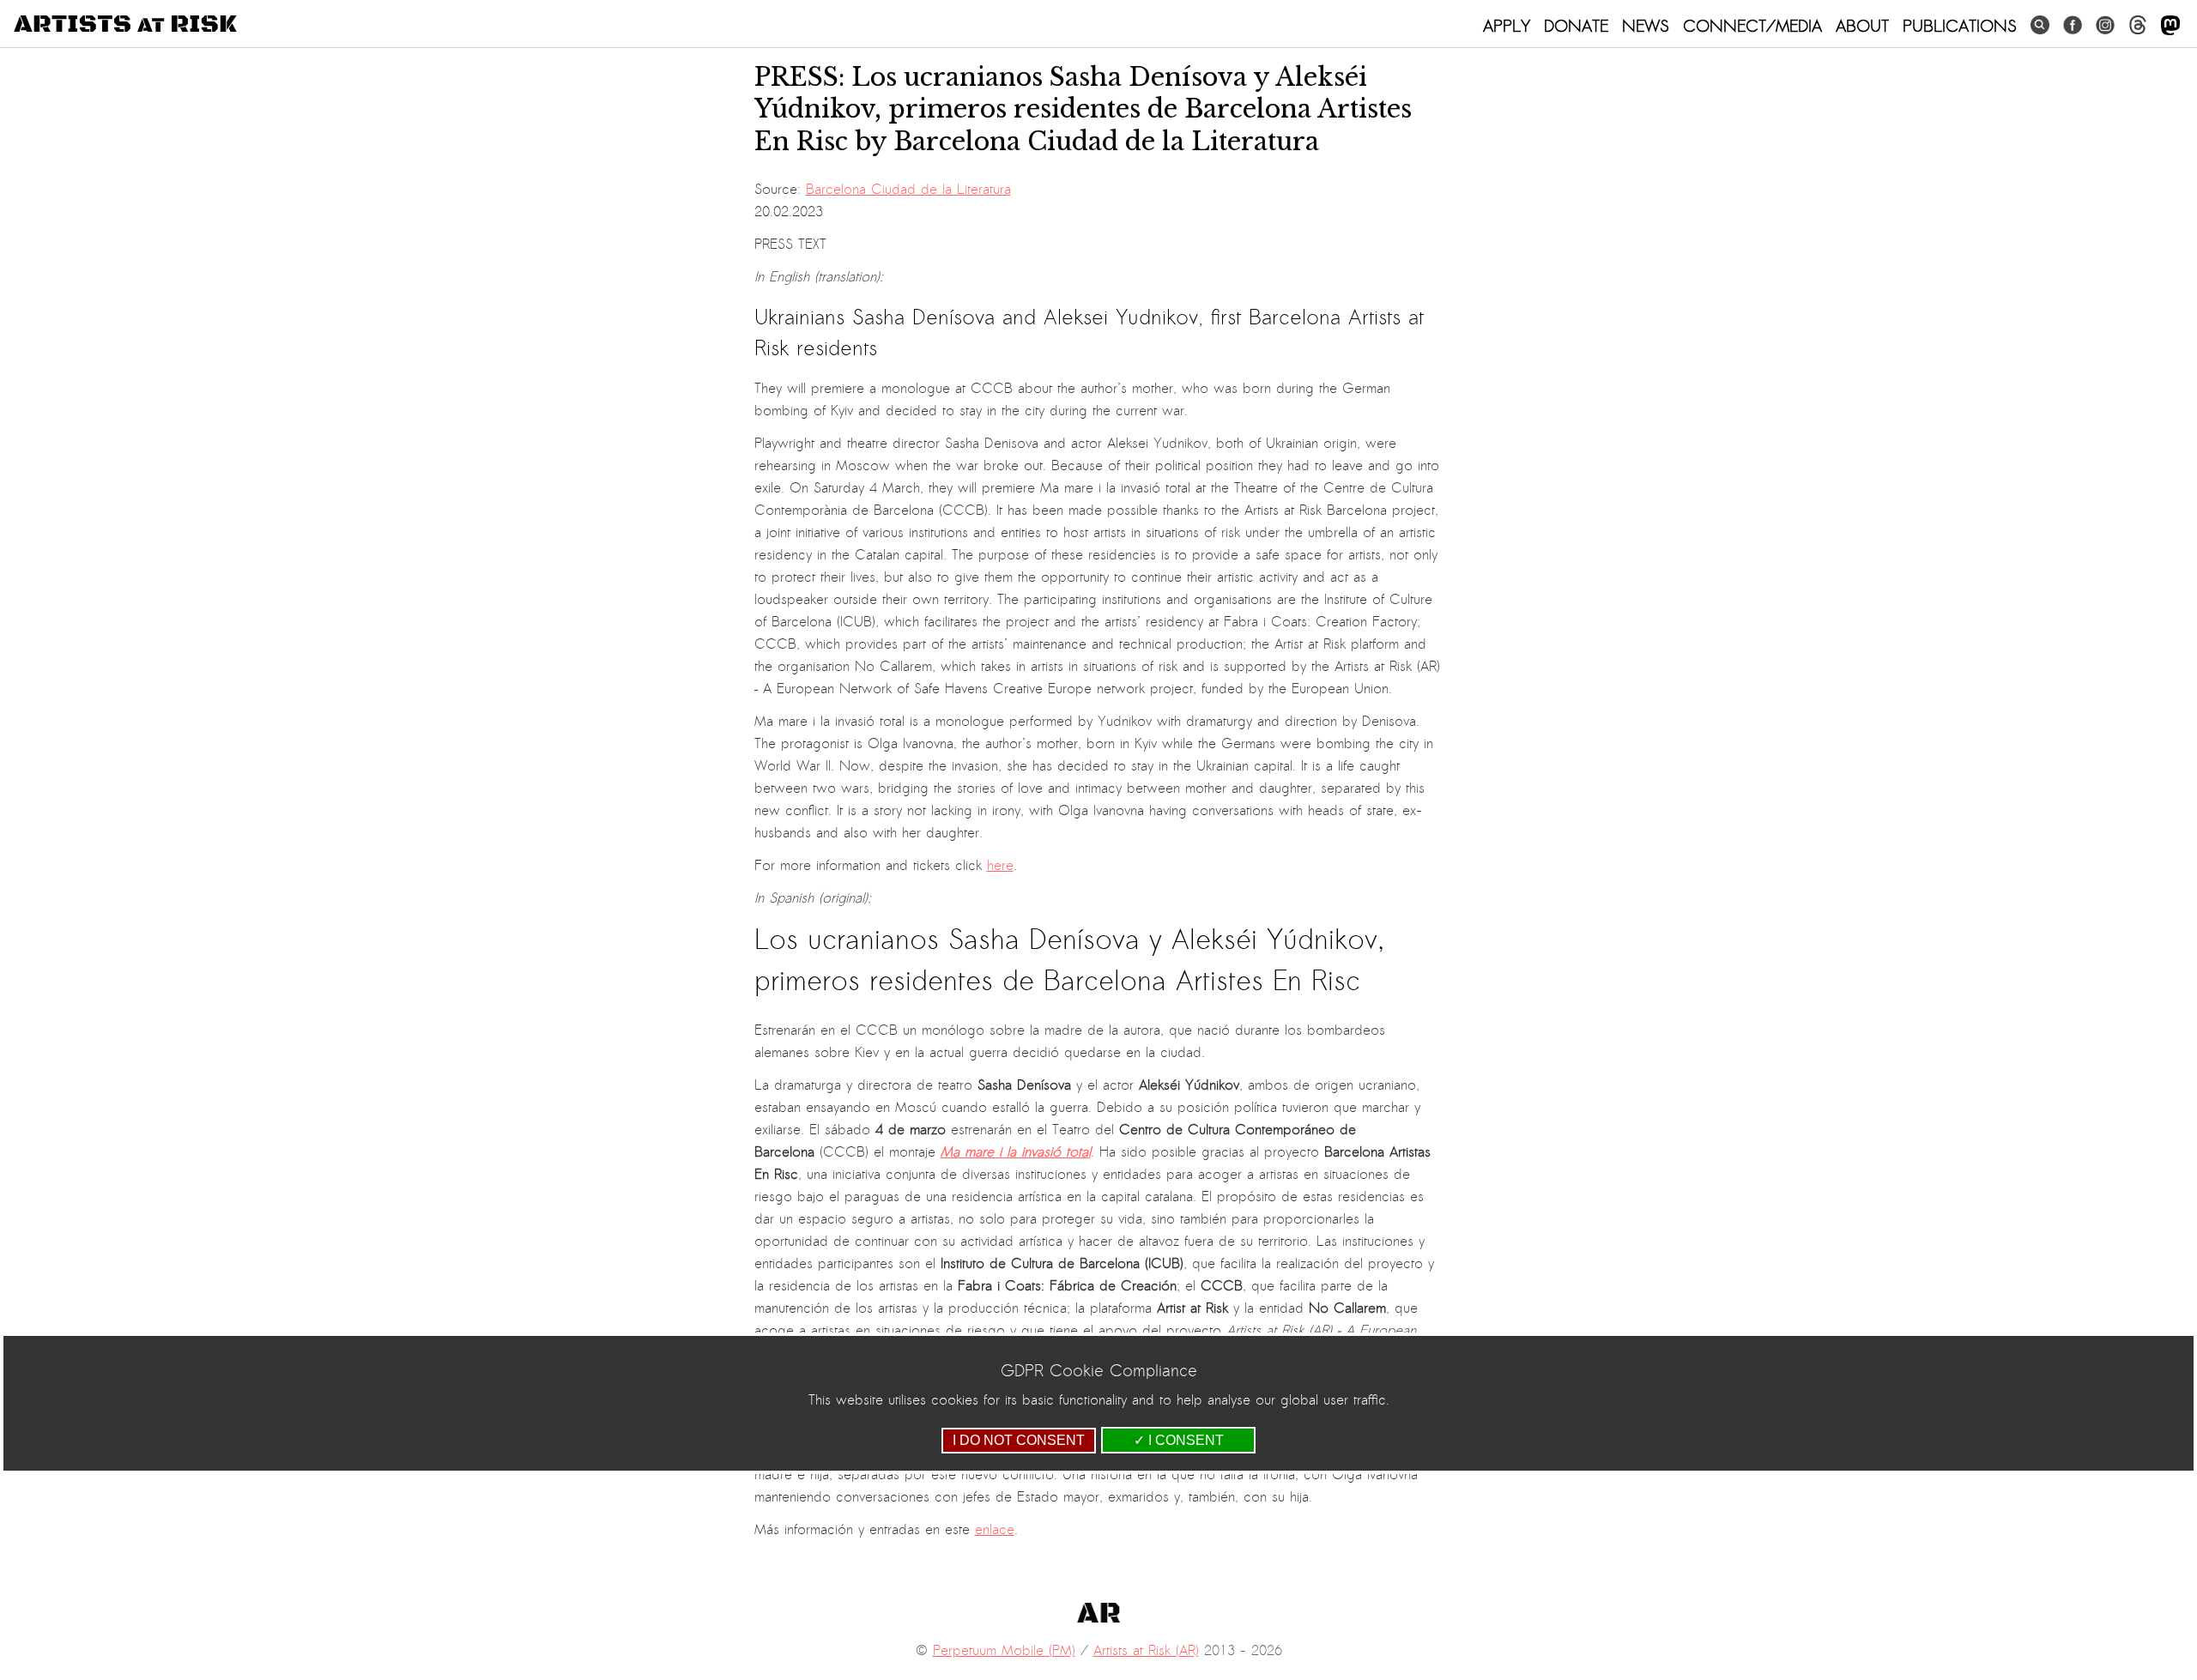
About (1862, 26)
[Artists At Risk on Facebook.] (2073, 25)
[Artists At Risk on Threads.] (2138, 25)
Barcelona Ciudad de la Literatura (908, 190)
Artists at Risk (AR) (1146, 1651)
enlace (995, 1530)
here (1000, 866)
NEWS (1646, 26)
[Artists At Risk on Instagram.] (2105, 25)
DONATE (1576, 26)
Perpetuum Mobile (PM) (1004, 1651)
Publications (1960, 26)
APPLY (1507, 26)
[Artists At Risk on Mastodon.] (2170, 26)
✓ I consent (1179, 1440)
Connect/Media (1752, 26)
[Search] (2040, 25)
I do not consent (1019, 1440)
